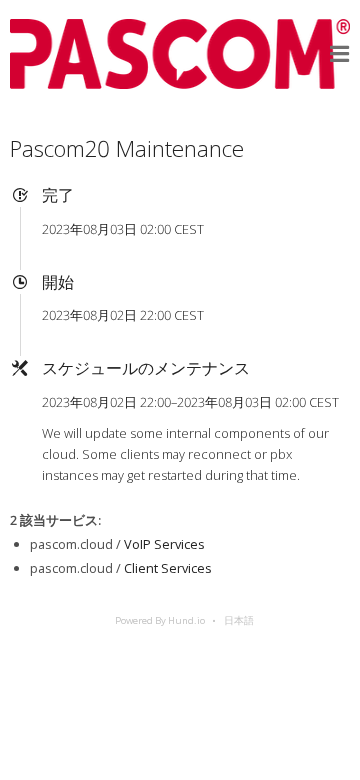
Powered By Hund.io (160, 620)
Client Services (168, 568)
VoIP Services (164, 544)
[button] (340, 54)
